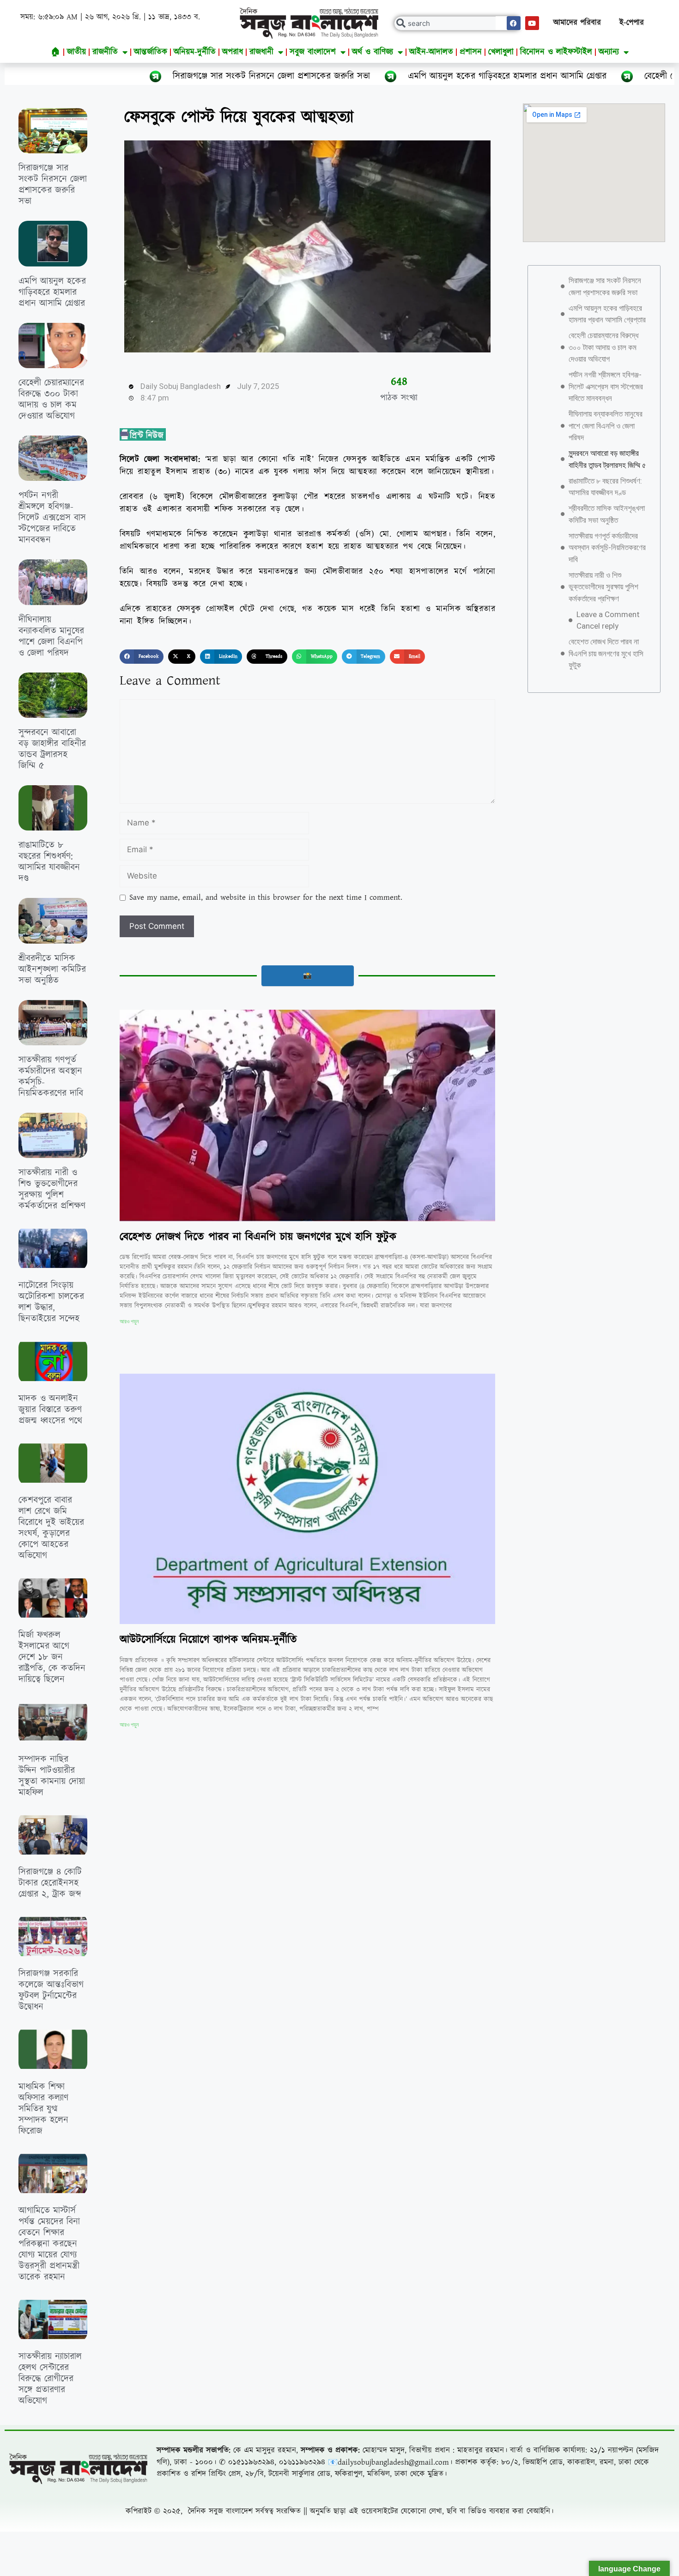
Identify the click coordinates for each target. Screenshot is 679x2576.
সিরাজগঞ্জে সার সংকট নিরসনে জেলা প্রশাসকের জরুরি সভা (118, 76)
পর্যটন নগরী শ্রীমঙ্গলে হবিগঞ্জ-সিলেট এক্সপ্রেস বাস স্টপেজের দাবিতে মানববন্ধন (52, 518)
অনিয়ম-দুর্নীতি (195, 52)
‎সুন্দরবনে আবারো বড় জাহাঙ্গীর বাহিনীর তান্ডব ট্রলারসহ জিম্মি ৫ (52, 749)
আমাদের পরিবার (577, 23)
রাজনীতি (105, 52)
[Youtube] (532, 23)
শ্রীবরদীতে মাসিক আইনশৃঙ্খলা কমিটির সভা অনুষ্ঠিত (52, 970)
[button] (142, 657)
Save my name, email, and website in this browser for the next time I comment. (266, 897)
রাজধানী (261, 52)
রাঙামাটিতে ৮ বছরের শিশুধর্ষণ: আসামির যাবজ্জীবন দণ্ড (49, 862)
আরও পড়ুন (129, 1321)
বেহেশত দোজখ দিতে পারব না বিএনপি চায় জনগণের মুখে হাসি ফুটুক (258, 1237)
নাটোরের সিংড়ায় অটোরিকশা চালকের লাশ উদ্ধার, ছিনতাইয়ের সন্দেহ (51, 1302)
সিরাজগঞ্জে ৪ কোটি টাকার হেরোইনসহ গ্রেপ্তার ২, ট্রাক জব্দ (50, 1883)
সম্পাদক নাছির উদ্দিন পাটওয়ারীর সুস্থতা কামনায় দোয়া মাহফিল (52, 1776)
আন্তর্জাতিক (151, 52)
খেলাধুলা (501, 52)
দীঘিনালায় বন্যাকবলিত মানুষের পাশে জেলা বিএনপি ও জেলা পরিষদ (51, 636)
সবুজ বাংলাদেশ (313, 52)
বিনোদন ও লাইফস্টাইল (556, 52)
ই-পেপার (632, 23)
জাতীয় (76, 52)
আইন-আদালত (431, 52)
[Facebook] (514, 23)
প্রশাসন (471, 52)
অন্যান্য (609, 52)
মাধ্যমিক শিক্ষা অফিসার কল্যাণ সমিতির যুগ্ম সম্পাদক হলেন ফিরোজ (43, 2109)
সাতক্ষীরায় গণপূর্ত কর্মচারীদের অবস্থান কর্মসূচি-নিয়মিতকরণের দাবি (51, 1077)
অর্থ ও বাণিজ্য (373, 52)
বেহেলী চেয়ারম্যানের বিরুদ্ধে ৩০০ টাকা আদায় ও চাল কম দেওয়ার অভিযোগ (51, 400)
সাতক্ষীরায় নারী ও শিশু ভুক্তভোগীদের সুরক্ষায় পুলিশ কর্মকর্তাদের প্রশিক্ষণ (52, 1189)
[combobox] (458, 23)
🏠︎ (56, 52)
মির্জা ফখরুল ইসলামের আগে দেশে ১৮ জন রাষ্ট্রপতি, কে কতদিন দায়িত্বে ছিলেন (52, 1657)
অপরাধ (233, 52)
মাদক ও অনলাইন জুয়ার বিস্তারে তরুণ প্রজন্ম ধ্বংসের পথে (50, 1410)
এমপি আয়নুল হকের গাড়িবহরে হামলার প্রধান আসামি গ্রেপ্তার (354, 76)
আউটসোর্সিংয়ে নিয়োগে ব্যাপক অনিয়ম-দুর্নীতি (208, 1640)
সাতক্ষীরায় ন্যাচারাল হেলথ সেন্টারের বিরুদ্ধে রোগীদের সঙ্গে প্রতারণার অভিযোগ (50, 2379)
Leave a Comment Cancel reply (608, 620)
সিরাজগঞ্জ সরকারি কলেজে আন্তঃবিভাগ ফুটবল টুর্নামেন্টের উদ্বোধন (51, 1990)
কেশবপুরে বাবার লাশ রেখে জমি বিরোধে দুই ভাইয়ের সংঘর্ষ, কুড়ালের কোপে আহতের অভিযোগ (51, 1528)
